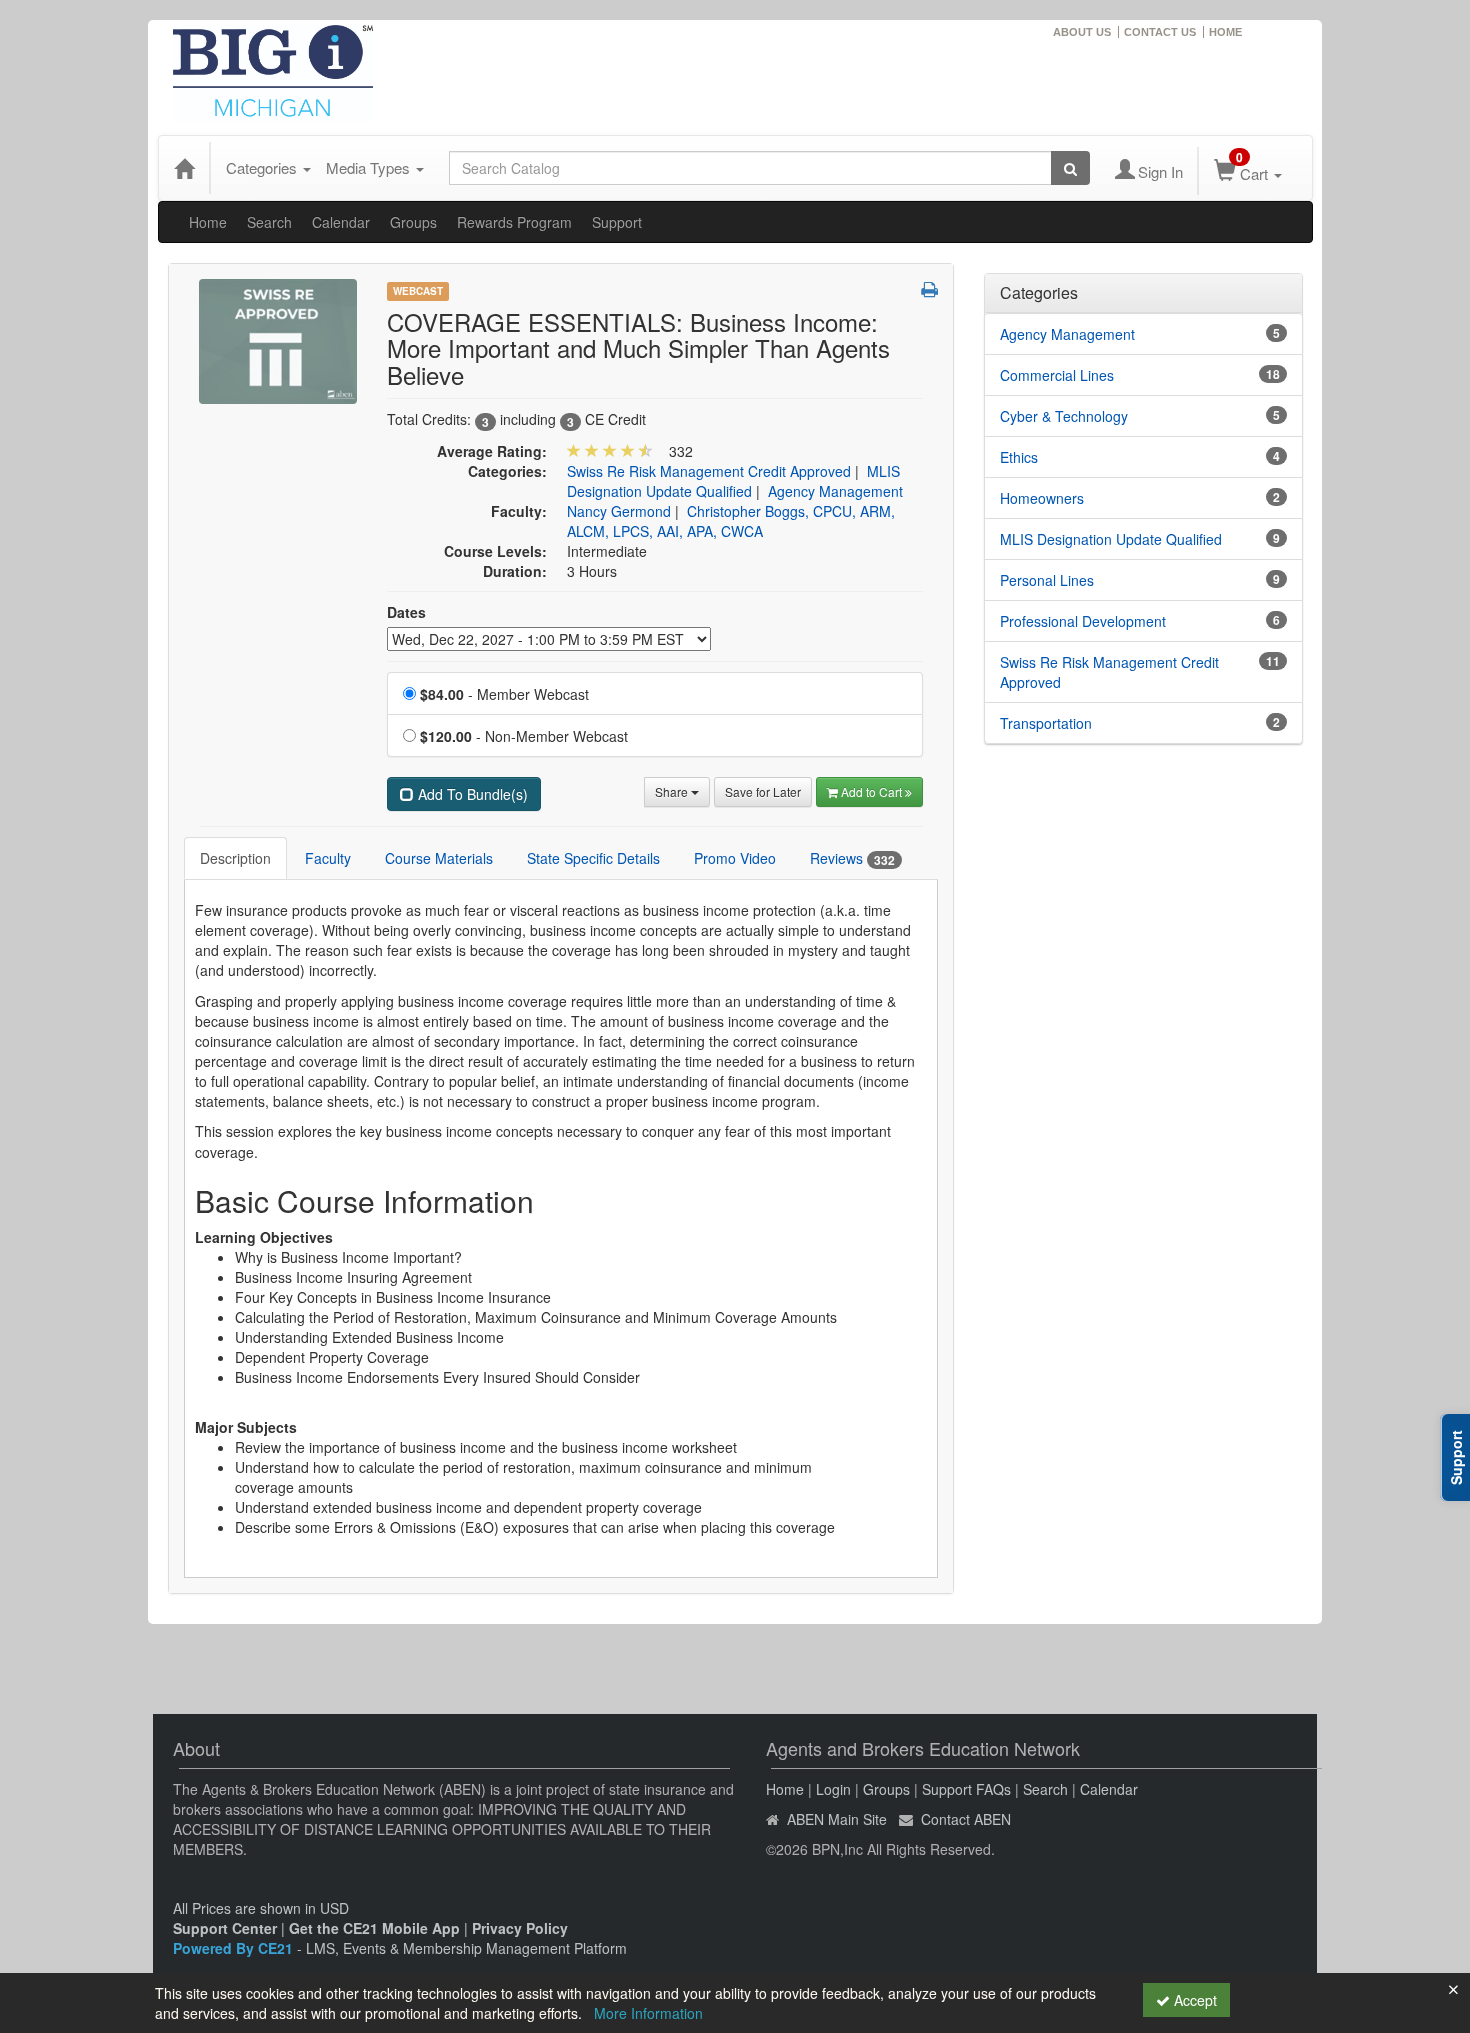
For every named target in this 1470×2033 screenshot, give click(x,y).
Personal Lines (1047, 580)
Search (269, 222)
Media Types (370, 167)
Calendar (341, 222)
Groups (413, 222)
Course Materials (439, 858)
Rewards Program (514, 222)
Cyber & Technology (1064, 416)
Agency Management (835, 491)
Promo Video (735, 858)
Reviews (852, 858)
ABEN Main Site (837, 1819)
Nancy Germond (619, 511)
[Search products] (1070, 168)
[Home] (184, 168)
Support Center (225, 1928)
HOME (1225, 32)
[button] (929, 289)
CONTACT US (1160, 32)
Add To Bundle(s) (471, 794)
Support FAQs (966, 1789)
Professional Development (1083, 621)
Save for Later (763, 791)
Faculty (328, 858)
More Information (648, 2013)
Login (833, 1789)
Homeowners (1042, 498)
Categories (263, 167)
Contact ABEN (966, 1819)
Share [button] (673, 791)
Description (235, 858)
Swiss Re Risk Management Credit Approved (709, 471)
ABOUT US (1082, 32)
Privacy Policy (520, 1928)
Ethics (1019, 457)
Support (617, 222)
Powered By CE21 (235, 1948)
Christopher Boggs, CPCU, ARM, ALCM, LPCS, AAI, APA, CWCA (731, 521)
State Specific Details (593, 858)
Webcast (418, 291)
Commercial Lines (1057, 375)
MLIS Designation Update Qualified (733, 481)
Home (208, 222)
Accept (1193, 2000)
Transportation (1046, 723)
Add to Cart (873, 791)
